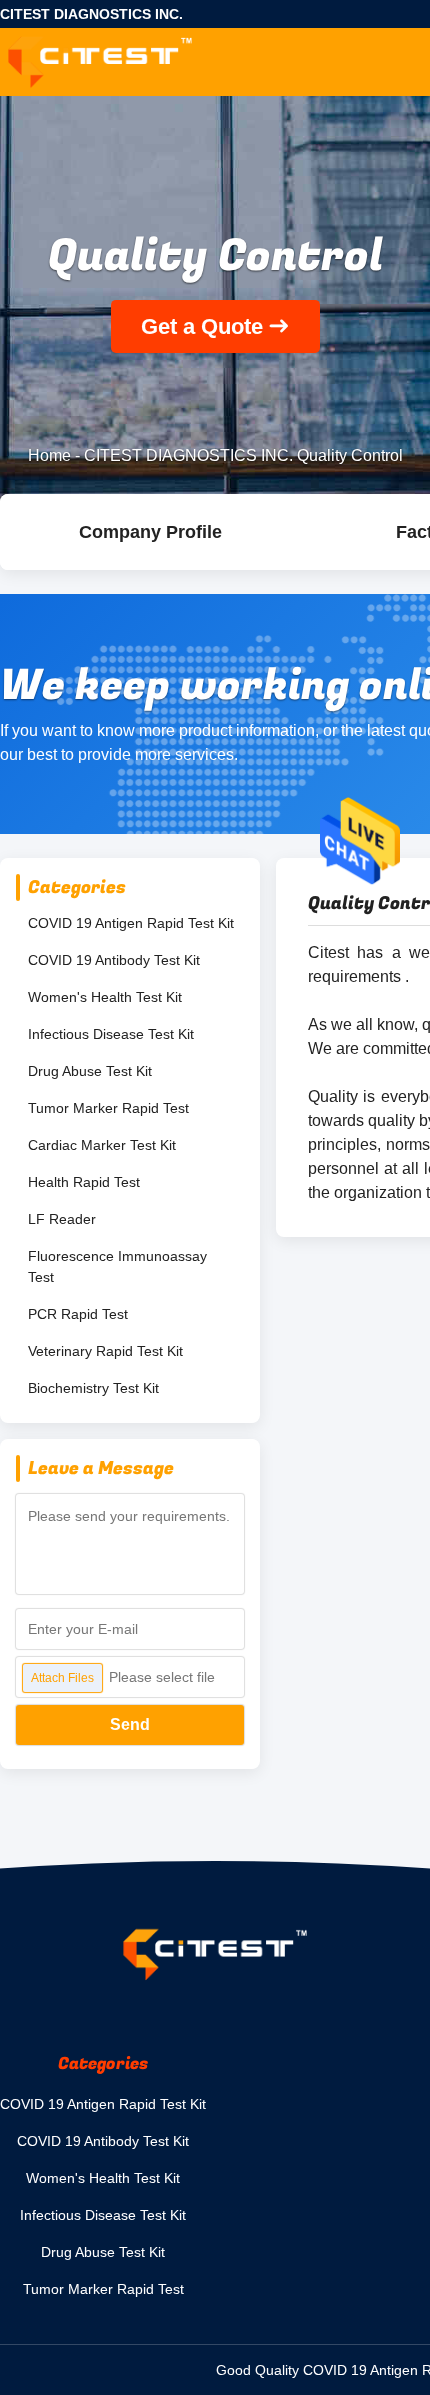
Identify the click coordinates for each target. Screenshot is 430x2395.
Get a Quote (202, 326)
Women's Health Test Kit (105, 997)
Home (49, 455)
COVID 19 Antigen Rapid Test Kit (131, 923)
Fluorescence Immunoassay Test (117, 1266)
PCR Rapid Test (78, 1314)
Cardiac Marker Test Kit (102, 1145)
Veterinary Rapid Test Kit (105, 1351)
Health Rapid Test (84, 1182)
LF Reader (62, 1219)
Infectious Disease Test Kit (111, 1034)
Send (130, 1724)
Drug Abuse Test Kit (90, 1071)
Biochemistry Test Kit (93, 1388)
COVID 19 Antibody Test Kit (114, 960)
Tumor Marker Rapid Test (108, 1108)
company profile (150, 532)
